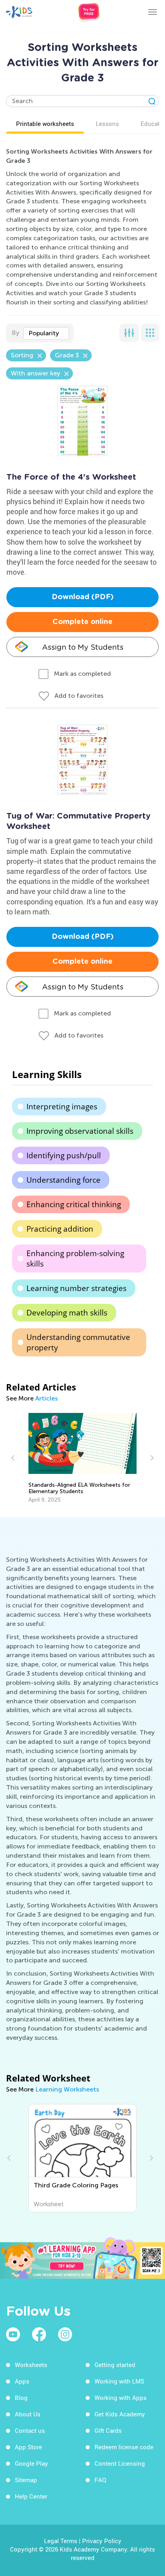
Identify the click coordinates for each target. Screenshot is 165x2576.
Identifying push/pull (64, 1155)
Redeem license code (124, 2447)
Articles (46, 1398)
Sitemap (26, 2480)
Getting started (115, 2365)
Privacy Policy (102, 2541)
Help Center (31, 2496)
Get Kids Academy (120, 2414)
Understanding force (63, 1180)
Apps (22, 2381)
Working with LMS (119, 2381)
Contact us (30, 2430)
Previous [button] (14, 1458)
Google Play (31, 2463)
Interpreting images (62, 1107)
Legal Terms (61, 2541)
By (15, 333)
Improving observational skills (80, 1131)
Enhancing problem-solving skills (75, 1259)
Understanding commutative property (78, 1342)
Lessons (107, 124)
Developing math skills (67, 1313)
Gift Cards (108, 2430)
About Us (28, 2414)
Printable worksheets (45, 124)
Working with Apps (121, 2398)
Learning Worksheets (67, 2089)
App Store (28, 2447)
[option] (83, 1458)
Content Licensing (120, 2463)
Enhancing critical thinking (74, 1204)
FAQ (100, 2480)
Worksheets (31, 2365)
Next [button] (151, 1458)
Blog (21, 2398)
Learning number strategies (76, 1288)
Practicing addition (60, 1229)
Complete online (82, 622)
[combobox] (46, 333)
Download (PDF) (83, 597)
